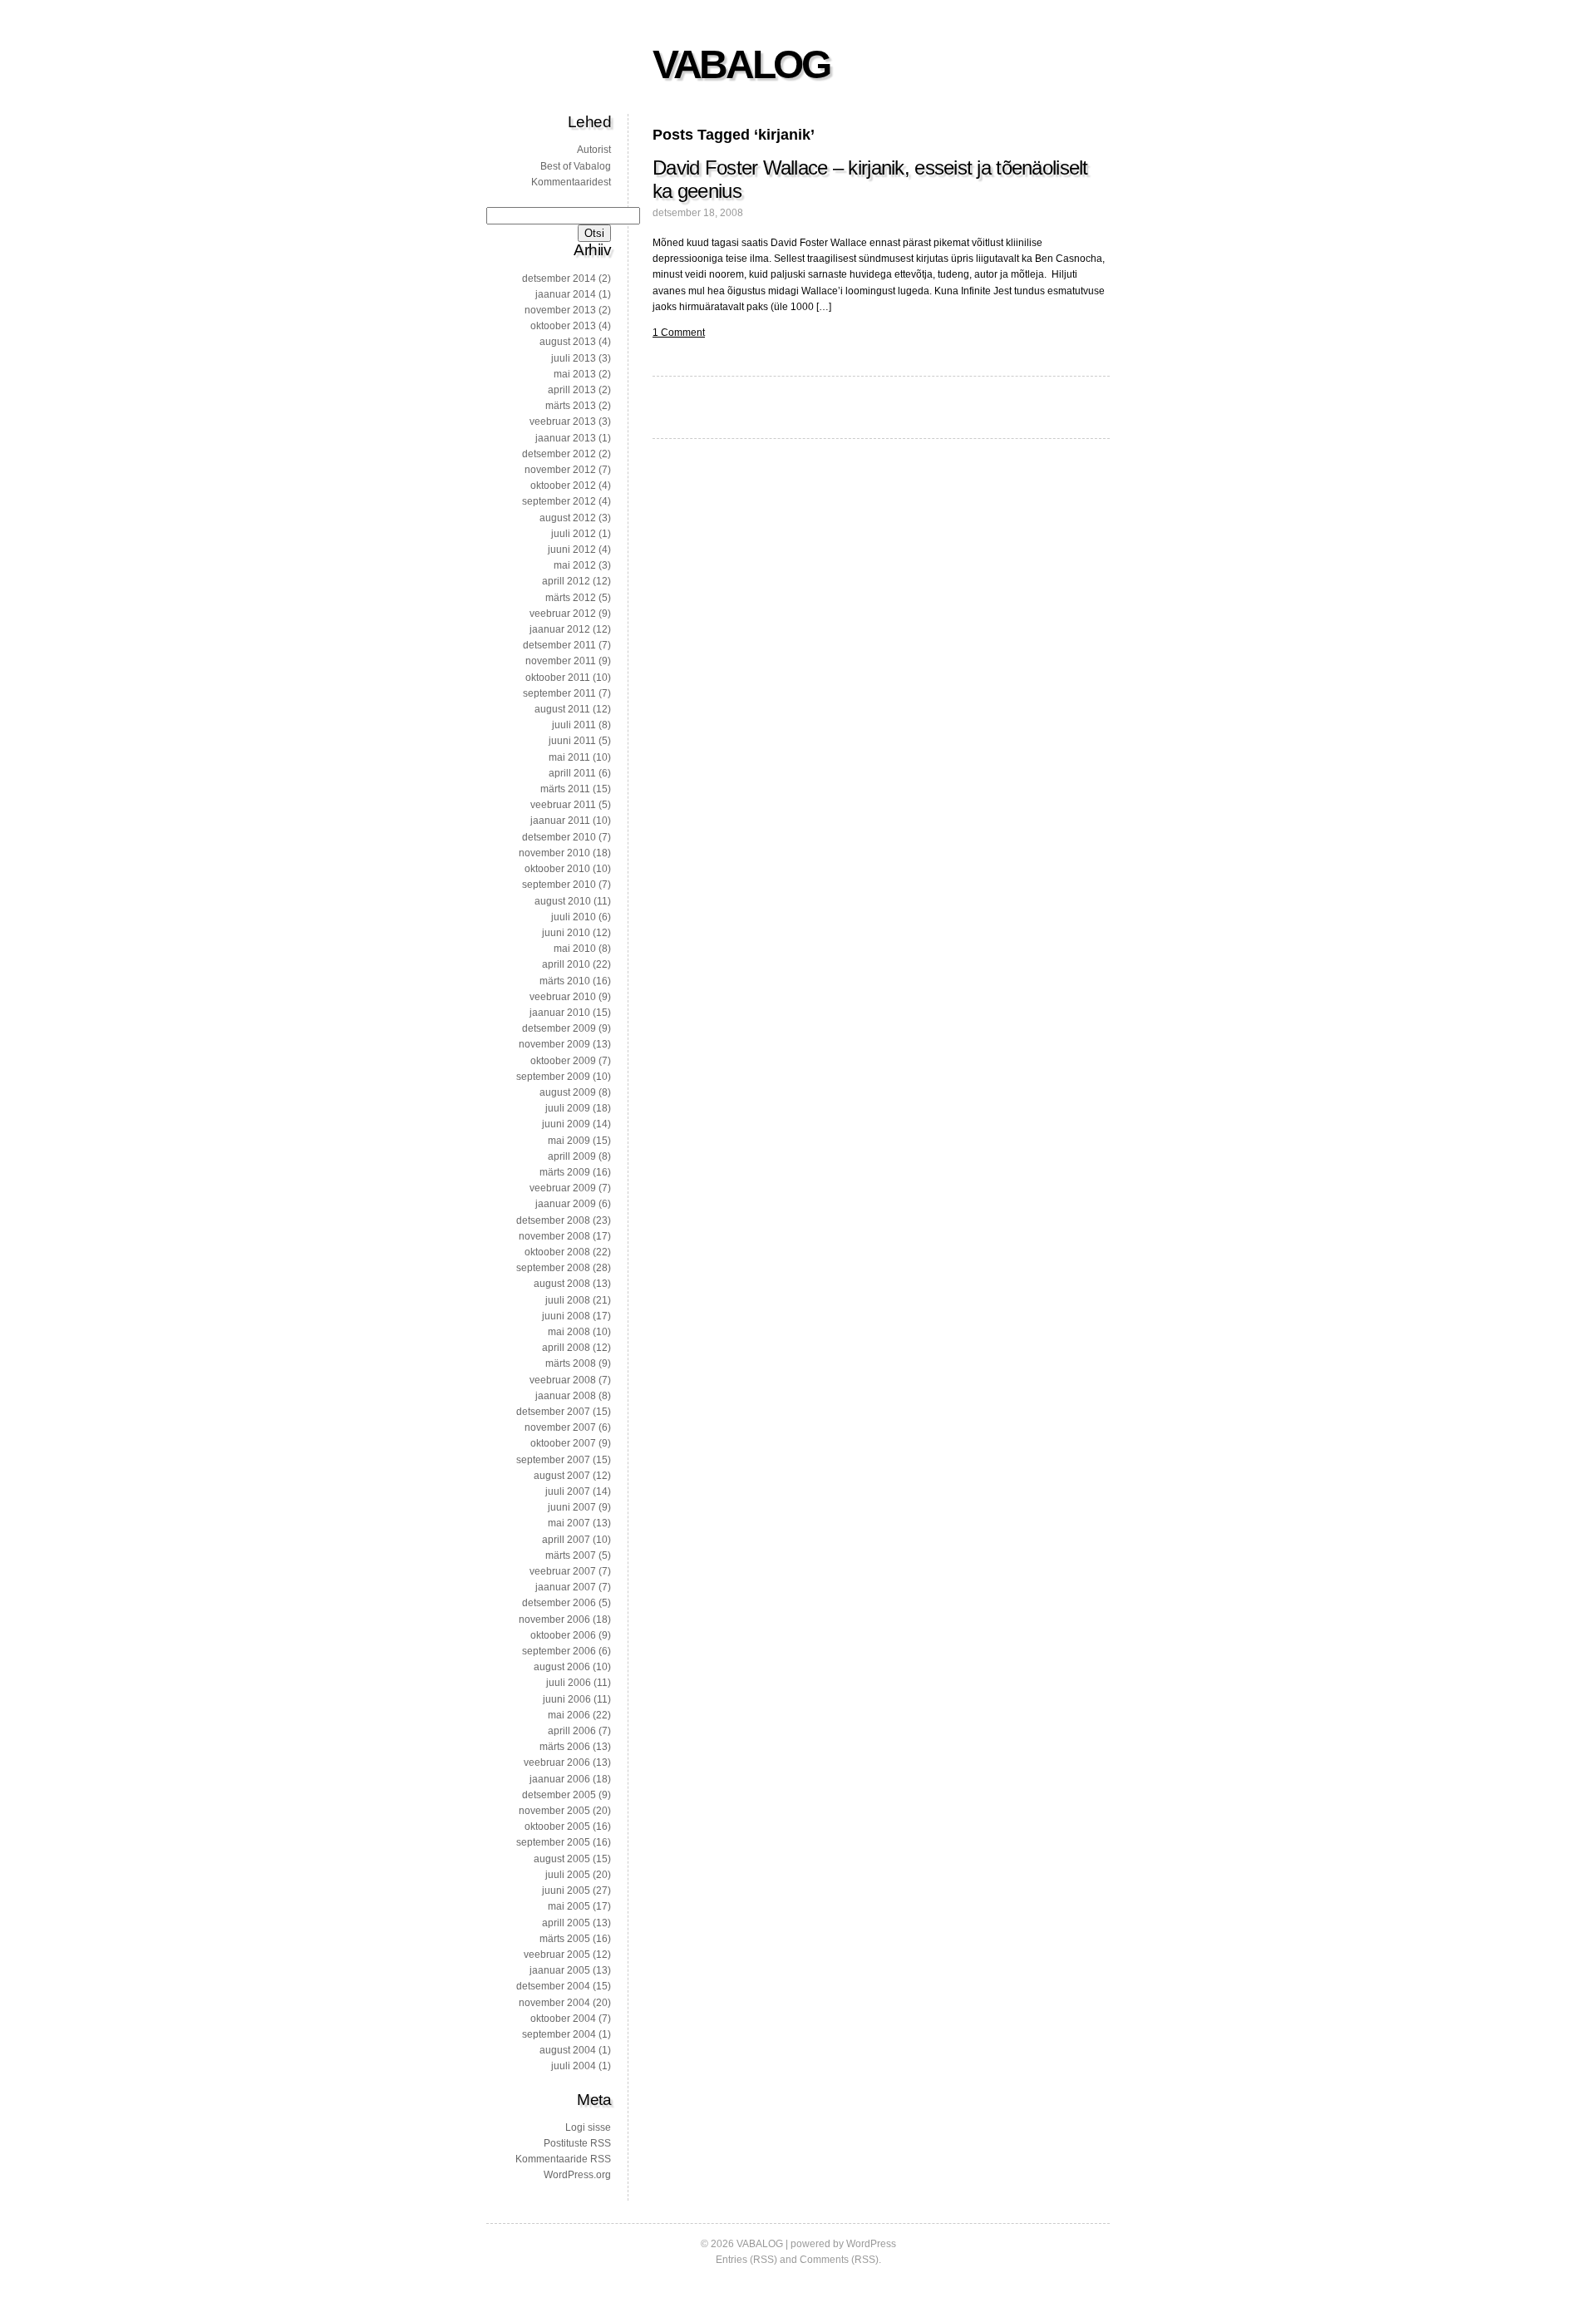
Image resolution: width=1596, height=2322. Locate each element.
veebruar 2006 (557, 1762)
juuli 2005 (568, 1875)
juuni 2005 (566, 1891)
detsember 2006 (559, 1603)
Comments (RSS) (839, 2260)
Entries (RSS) (746, 2260)
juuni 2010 (566, 933)
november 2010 (554, 853)
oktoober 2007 (563, 1443)
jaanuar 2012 (560, 629)
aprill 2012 (566, 581)
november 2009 (554, 1044)
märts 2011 (565, 789)
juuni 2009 (566, 1124)
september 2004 (559, 2034)
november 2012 (560, 470)
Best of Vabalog (576, 166)
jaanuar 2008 (566, 1396)
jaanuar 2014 (566, 294)
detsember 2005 (559, 1795)
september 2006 (559, 1651)
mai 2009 (569, 1141)
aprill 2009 (572, 1156)
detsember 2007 (553, 1412)
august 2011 (562, 709)
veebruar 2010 (563, 997)
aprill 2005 (566, 1923)
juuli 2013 (574, 358)
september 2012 (559, 501)
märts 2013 (571, 406)
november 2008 (554, 1236)
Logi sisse (588, 2127)
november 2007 (560, 1427)
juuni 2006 (567, 1699)
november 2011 (561, 661)
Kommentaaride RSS (563, 2159)
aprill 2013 (572, 390)
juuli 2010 (574, 917)
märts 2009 (565, 1172)
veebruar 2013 (563, 422)
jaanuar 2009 (566, 1204)
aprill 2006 (572, 1731)
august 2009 (568, 1092)
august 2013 (568, 342)
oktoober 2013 (563, 326)
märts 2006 (565, 1747)
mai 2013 (575, 374)
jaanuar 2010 (560, 1013)
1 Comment (679, 333)
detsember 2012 (559, 454)
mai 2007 (569, 1523)
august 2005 (562, 1859)
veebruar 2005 (557, 1955)
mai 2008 (569, 1332)
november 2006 (554, 1619)
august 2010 (563, 901)
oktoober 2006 (563, 1635)
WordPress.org (577, 2175)
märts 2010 (565, 981)
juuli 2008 (568, 1300)
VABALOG (741, 64)
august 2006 (562, 1667)
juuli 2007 (568, 1491)
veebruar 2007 (563, 1571)
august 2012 (568, 518)
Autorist (594, 150)
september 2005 (553, 1842)
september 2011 (559, 693)
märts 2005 (565, 1939)
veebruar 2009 (563, 1188)
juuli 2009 (568, 1108)
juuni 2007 (572, 1507)
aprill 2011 (572, 773)
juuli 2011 (574, 725)
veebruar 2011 (563, 805)
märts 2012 (571, 598)
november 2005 (554, 1811)
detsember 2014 (559, 279)
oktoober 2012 (563, 486)
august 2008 (562, 1284)
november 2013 (560, 310)
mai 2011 (569, 757)
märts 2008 (571, 1363)
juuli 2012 (574, 534)
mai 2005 (569, 1906)
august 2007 (562, 1476)
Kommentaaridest (571, 182)
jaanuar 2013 (566, 438)
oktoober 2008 (557, 1252)
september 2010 (559, 885)
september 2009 (553, 1077)
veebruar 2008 (563, 1380)
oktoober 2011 (558, 678)
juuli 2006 (569, 1683)
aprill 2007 (566, 1540)
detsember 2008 (553, 1220)
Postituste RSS (577, 2143)
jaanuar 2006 (560, 1779)
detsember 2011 (559, 645)
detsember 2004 (553, 1986)
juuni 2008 (566, 1316)
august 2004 (568, 2050)
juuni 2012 (572, 550)
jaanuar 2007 (566, 1587)
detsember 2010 (559, 837)
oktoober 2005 (557, 1827)
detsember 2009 (559, 1028)
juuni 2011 (572, 741)
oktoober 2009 (563, 1061)
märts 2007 (571, 1555)
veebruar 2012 (563, 614)
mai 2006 (569, 1715)
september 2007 (553, 1460)
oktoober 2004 (563, 2019)
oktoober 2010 (557, 869)
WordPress (871, 2244)
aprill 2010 (566, 964)
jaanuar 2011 (560, 821)
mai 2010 (575, 949)
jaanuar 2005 (560, 1970)
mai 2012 (575, 565)
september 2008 (553, 1268)
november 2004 (554, 2003)
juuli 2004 (574, 2066)
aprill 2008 (566, 1348)
